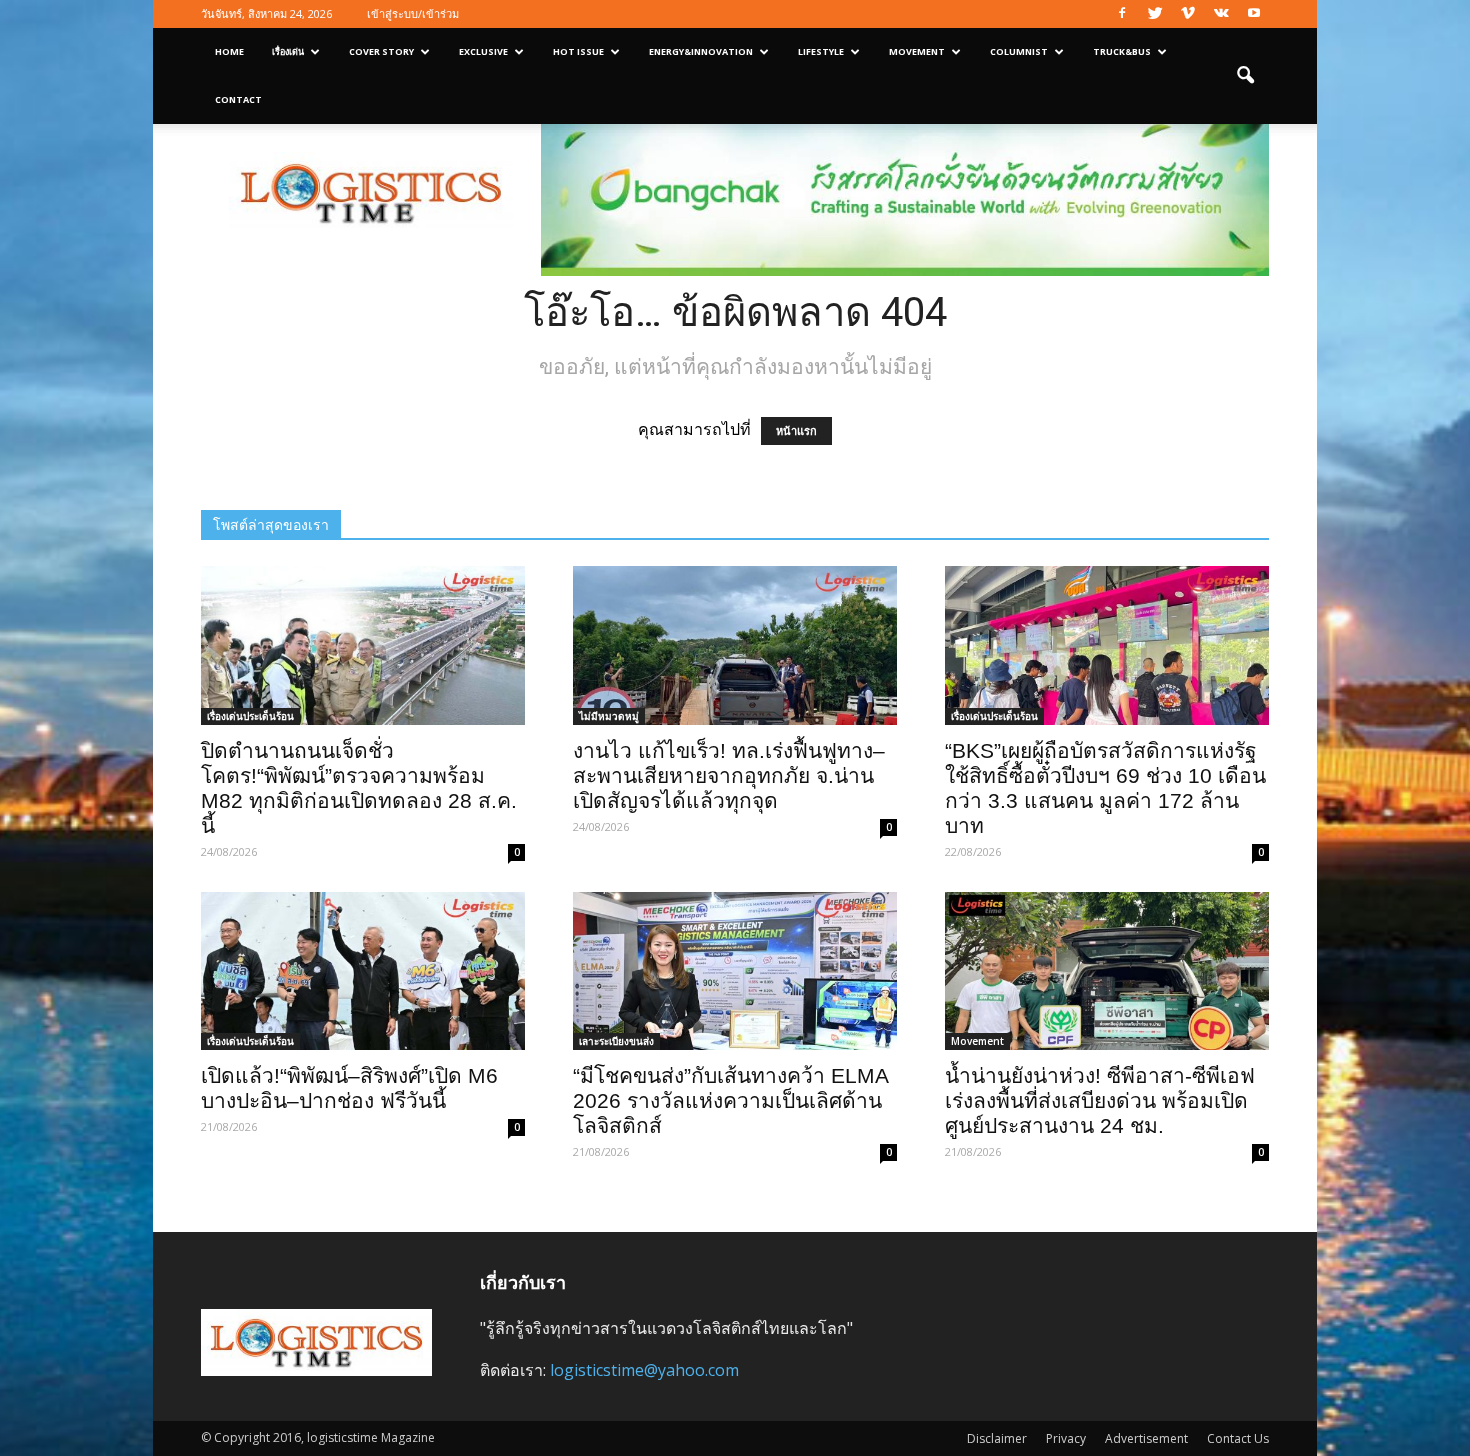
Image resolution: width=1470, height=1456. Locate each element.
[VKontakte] (1221, 14)
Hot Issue (578, 51)
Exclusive (483, 51)
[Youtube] (1254, 14)
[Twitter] (1155, 14)
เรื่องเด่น (288, 51)
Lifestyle (821, 51)
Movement (917, 51)
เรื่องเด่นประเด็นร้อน (250, 716)
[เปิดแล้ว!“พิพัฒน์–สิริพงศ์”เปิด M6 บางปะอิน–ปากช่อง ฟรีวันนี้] (363, 971)
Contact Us (1238, 1438)
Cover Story (381, 51)
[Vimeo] (1188, 14)
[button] (1245, 76)
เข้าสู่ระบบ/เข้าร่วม (413, 13)
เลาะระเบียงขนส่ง (616, 1041)
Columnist (1019, 51)
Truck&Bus (1122, 51)
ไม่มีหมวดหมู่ (609, 716)
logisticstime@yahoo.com (644, 1370)
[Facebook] (1122, 14)
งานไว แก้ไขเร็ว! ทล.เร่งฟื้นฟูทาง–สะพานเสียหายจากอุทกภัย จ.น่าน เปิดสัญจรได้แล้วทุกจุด (729, 775)
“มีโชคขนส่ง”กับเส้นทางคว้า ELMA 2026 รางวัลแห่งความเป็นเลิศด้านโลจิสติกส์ (730, 1100)
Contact (238, 99)
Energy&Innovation (701, 51)
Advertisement (1146, 1438)
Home (229, 51)
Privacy (1066, 1438)
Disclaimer (997, 1438)
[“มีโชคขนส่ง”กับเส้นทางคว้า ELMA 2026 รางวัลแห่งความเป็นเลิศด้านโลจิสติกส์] (735, 971)
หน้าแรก (796, 431)
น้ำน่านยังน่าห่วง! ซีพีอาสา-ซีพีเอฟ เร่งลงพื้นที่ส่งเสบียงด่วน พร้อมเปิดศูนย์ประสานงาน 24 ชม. (1100, 1100)
